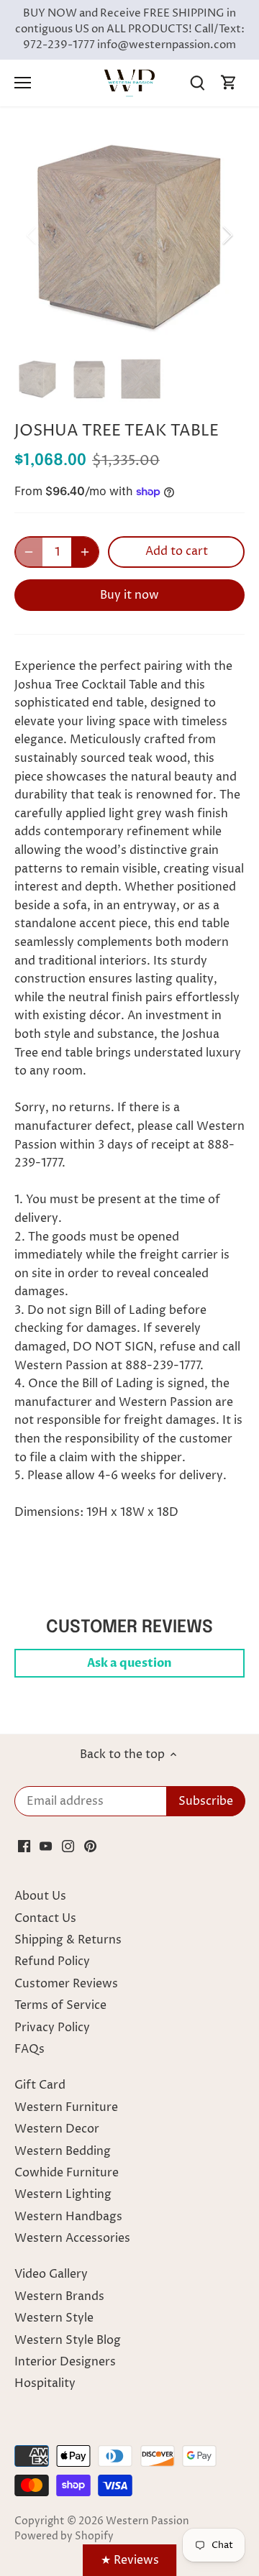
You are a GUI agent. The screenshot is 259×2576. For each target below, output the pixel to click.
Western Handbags (68, 2217)
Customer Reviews (66, 1984)
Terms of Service (60, 2005)
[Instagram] (68, 1846)
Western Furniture (66, 2107)
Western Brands (59, 2296)
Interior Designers (65, 2362)
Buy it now (129, 595)
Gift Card (40, 2085)
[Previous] (32, 235)
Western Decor (57, 2129)
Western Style (54, 2318)
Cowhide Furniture (67, 2173)
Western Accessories (72, 2238)
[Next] (227, 235)
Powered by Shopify (64, 2536)
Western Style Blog (68, 2340)
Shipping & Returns (68, 1940)
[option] (129, 235)
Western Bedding (63, 2151)
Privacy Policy (52, 2028)
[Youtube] (46, 1846)
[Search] (197, 83)
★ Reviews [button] (130, 2560)
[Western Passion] (129, 83)
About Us (40, 1896)
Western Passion (147, 2521)
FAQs (29, 2049)
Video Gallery (51, 2274)
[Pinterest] (90, 1846)
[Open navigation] (23, 83)
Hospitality (45, 2383)
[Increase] (85, 552)
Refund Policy (52, 1961)
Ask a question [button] (129, 1663)
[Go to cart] (229, 83)
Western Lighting (63, 2194)
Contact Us (45, 1918)
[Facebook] (24, 1846)
